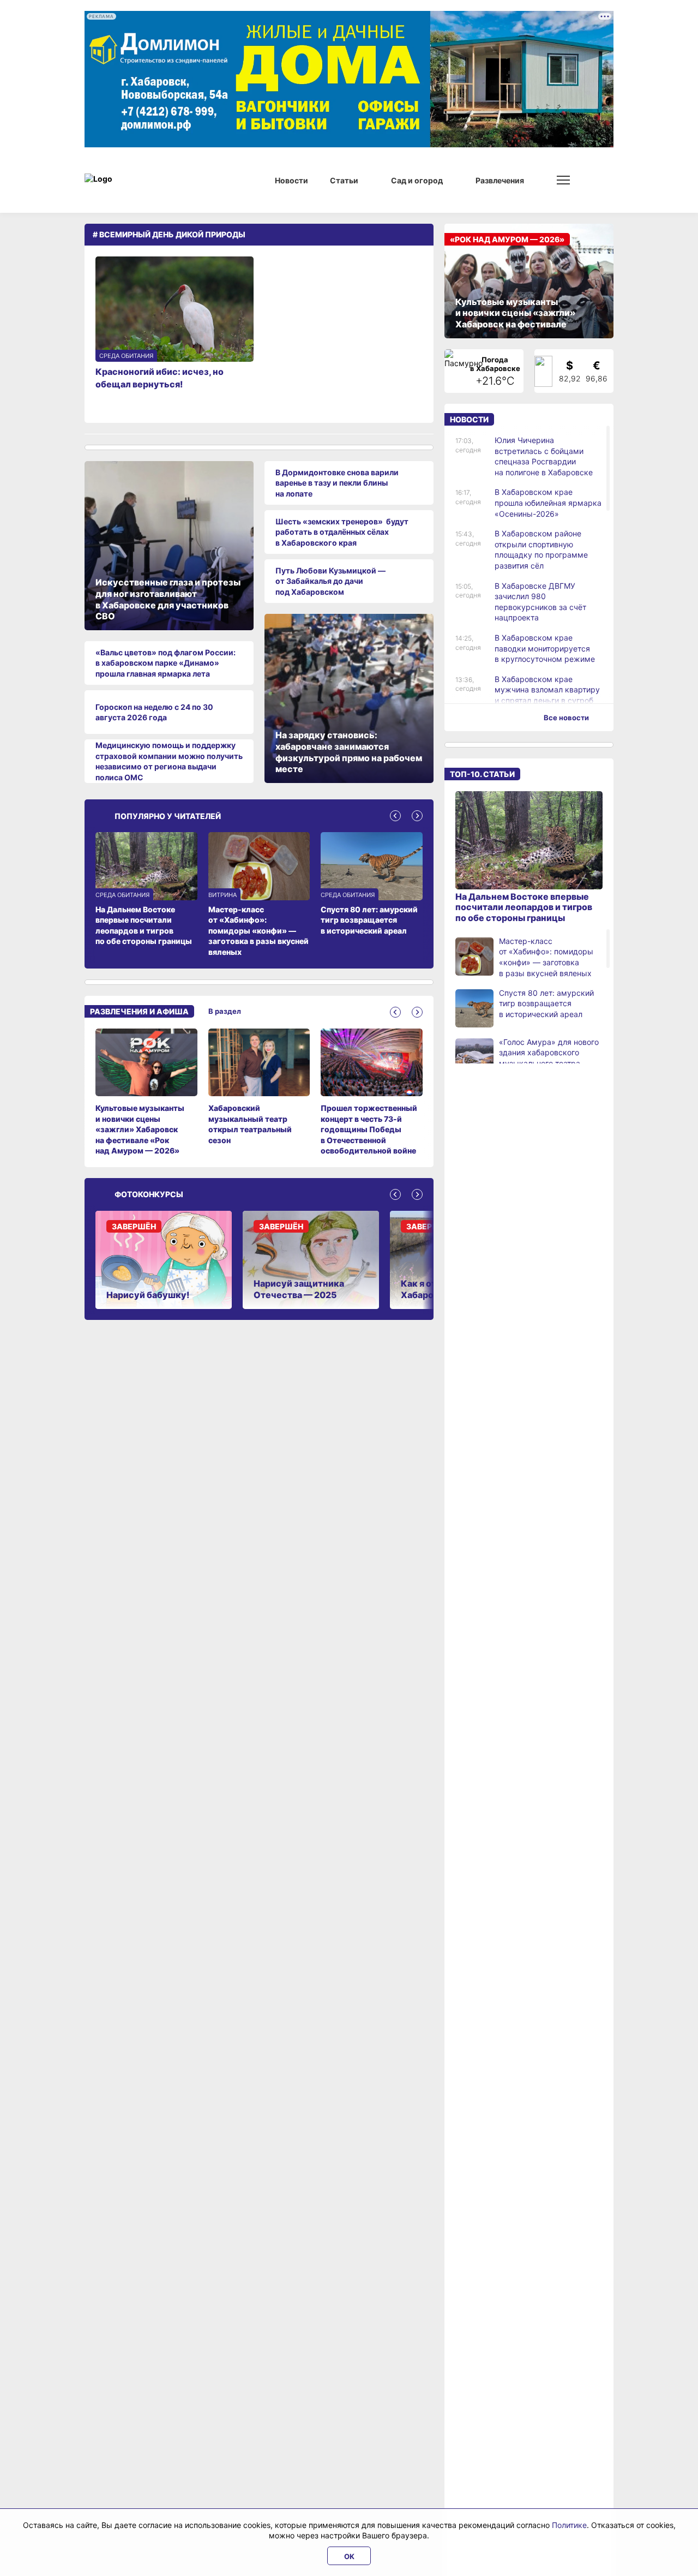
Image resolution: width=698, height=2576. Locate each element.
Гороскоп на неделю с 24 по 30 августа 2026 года (154, 712)
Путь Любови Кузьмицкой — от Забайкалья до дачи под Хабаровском (330, 581)
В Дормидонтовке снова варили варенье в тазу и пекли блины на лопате (337, 483)
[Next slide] (417, 816)
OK (349, 2556)
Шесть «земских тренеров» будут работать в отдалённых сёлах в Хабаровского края (342, 532)
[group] (146, 1092)
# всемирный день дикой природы (169, 234)
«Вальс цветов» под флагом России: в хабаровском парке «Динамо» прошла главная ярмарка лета (166, 663)
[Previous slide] (395, 816)
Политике (569, 2525)
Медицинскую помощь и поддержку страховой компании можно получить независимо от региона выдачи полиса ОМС (169, 761)
